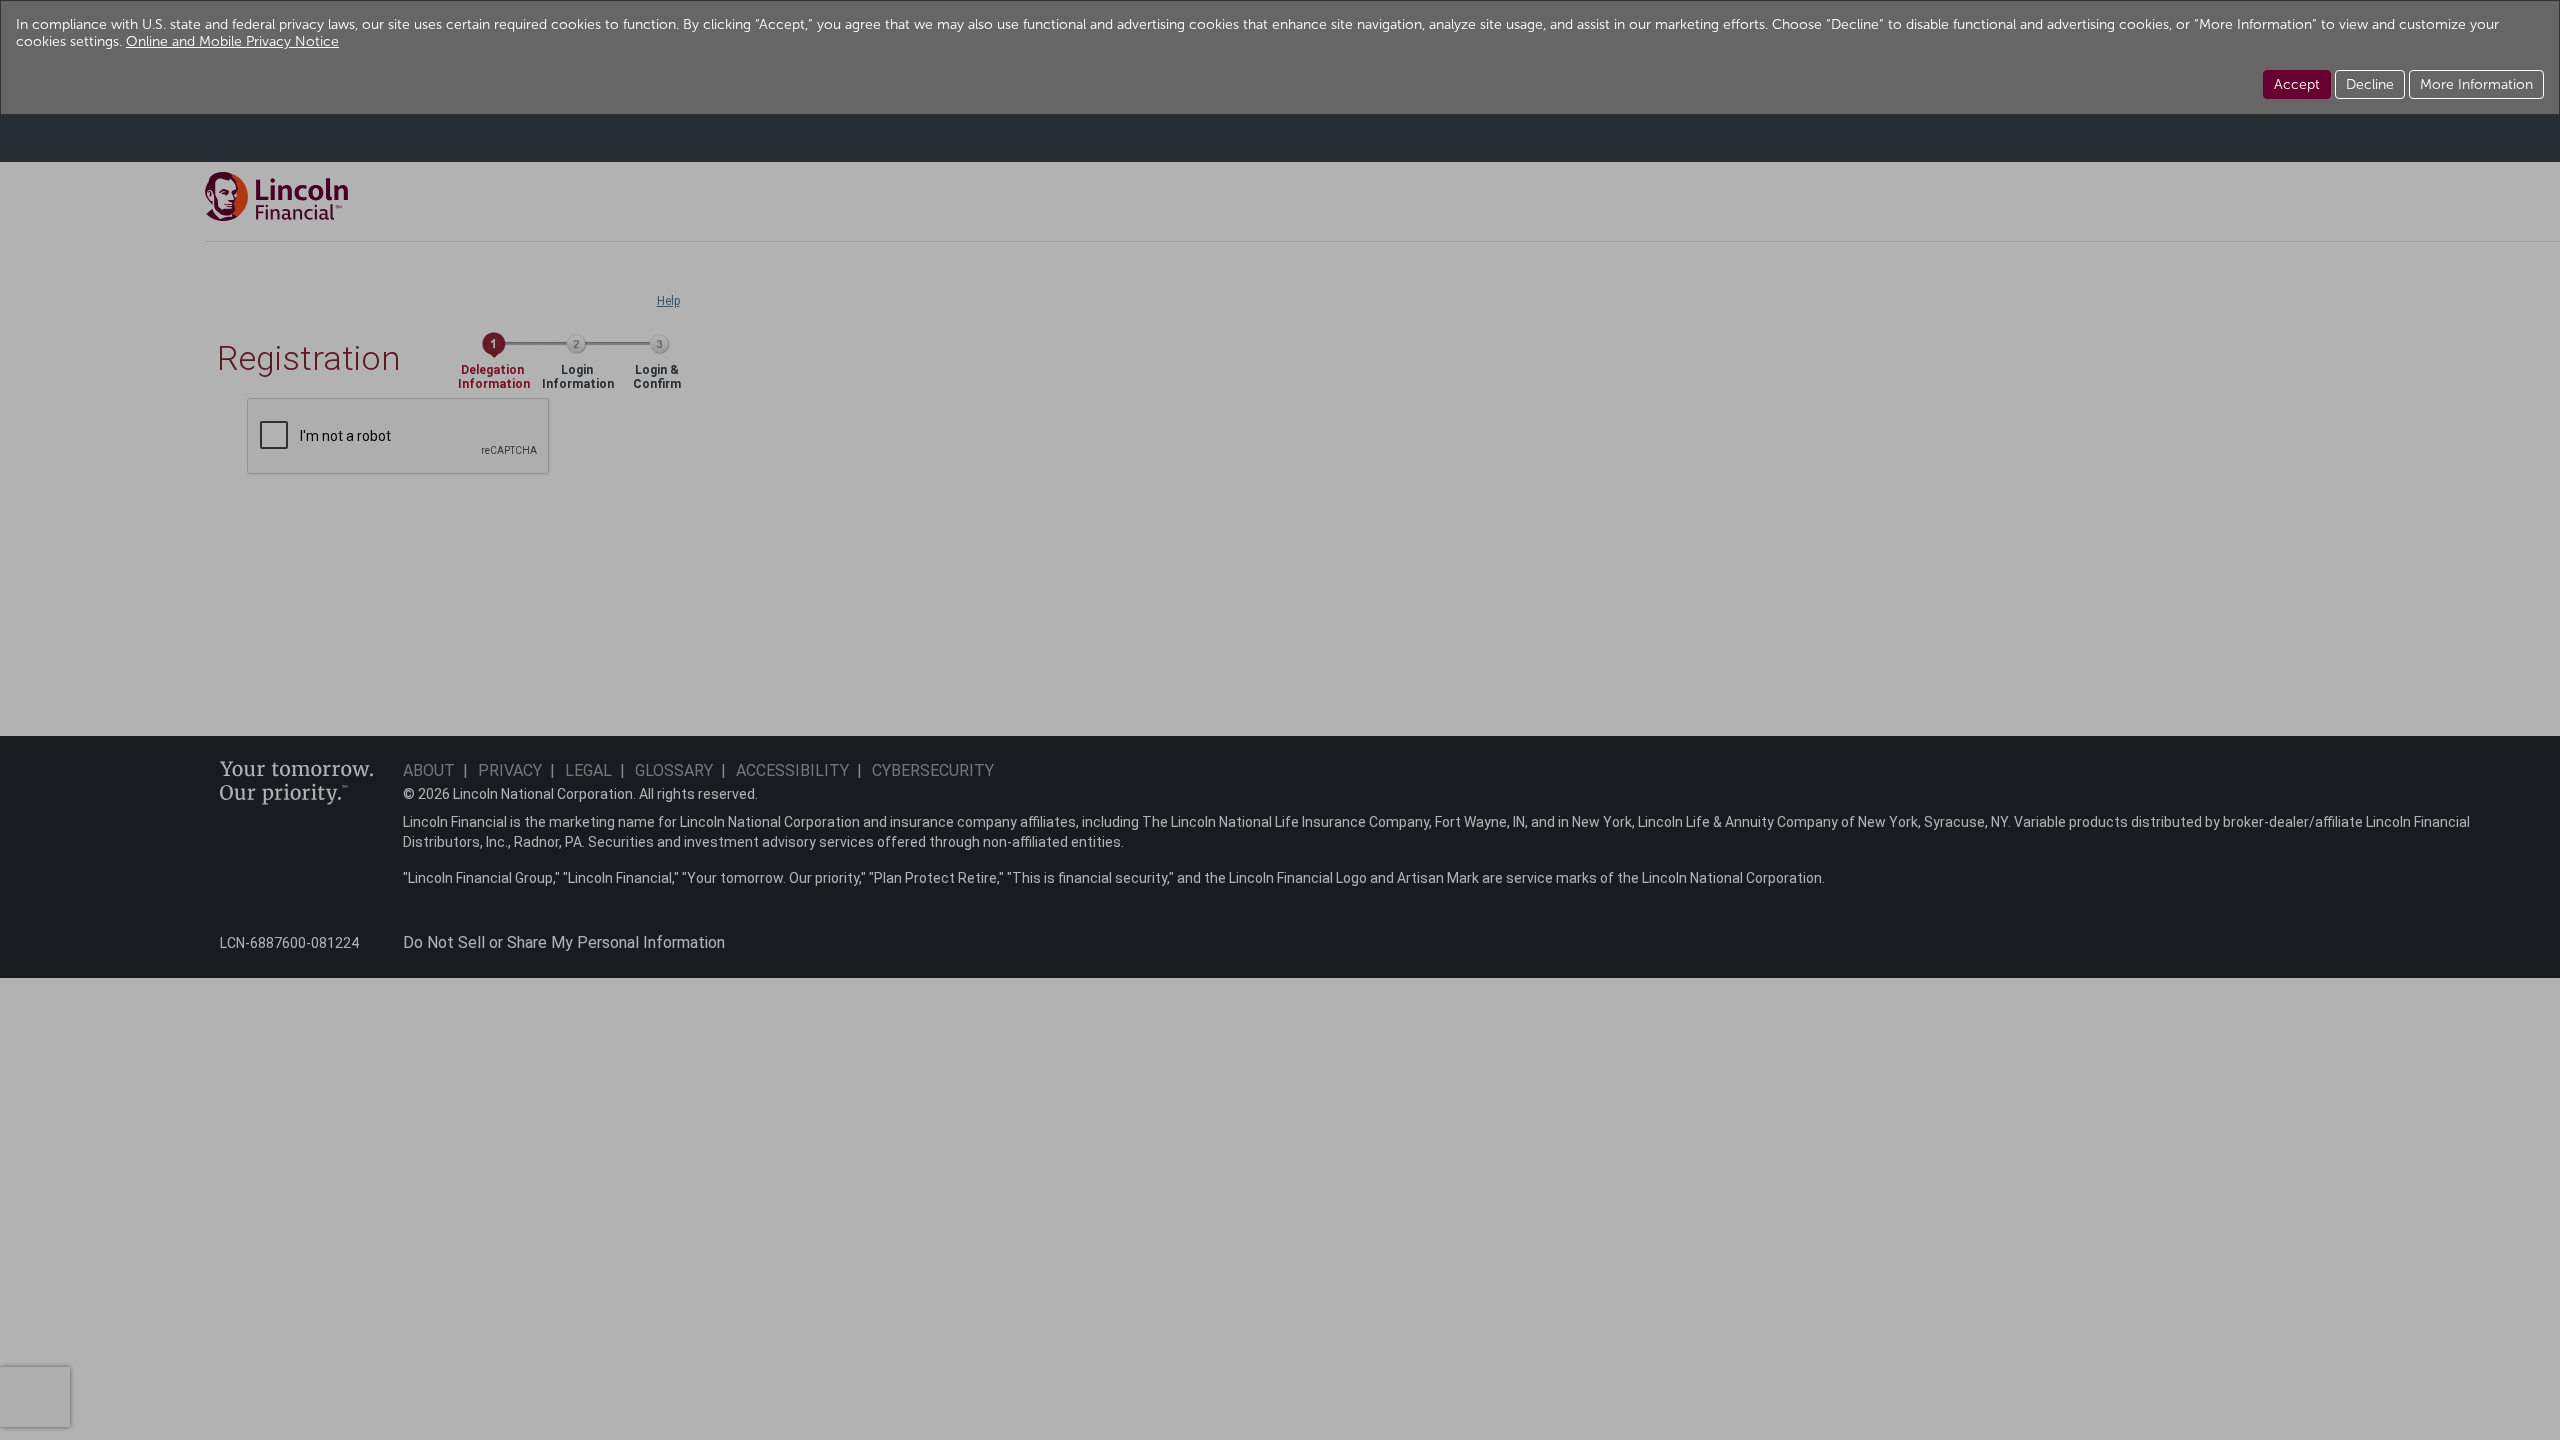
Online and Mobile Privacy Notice (232, 41)
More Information (2476, 84)
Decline (2370, 84)
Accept (2297, 84)
